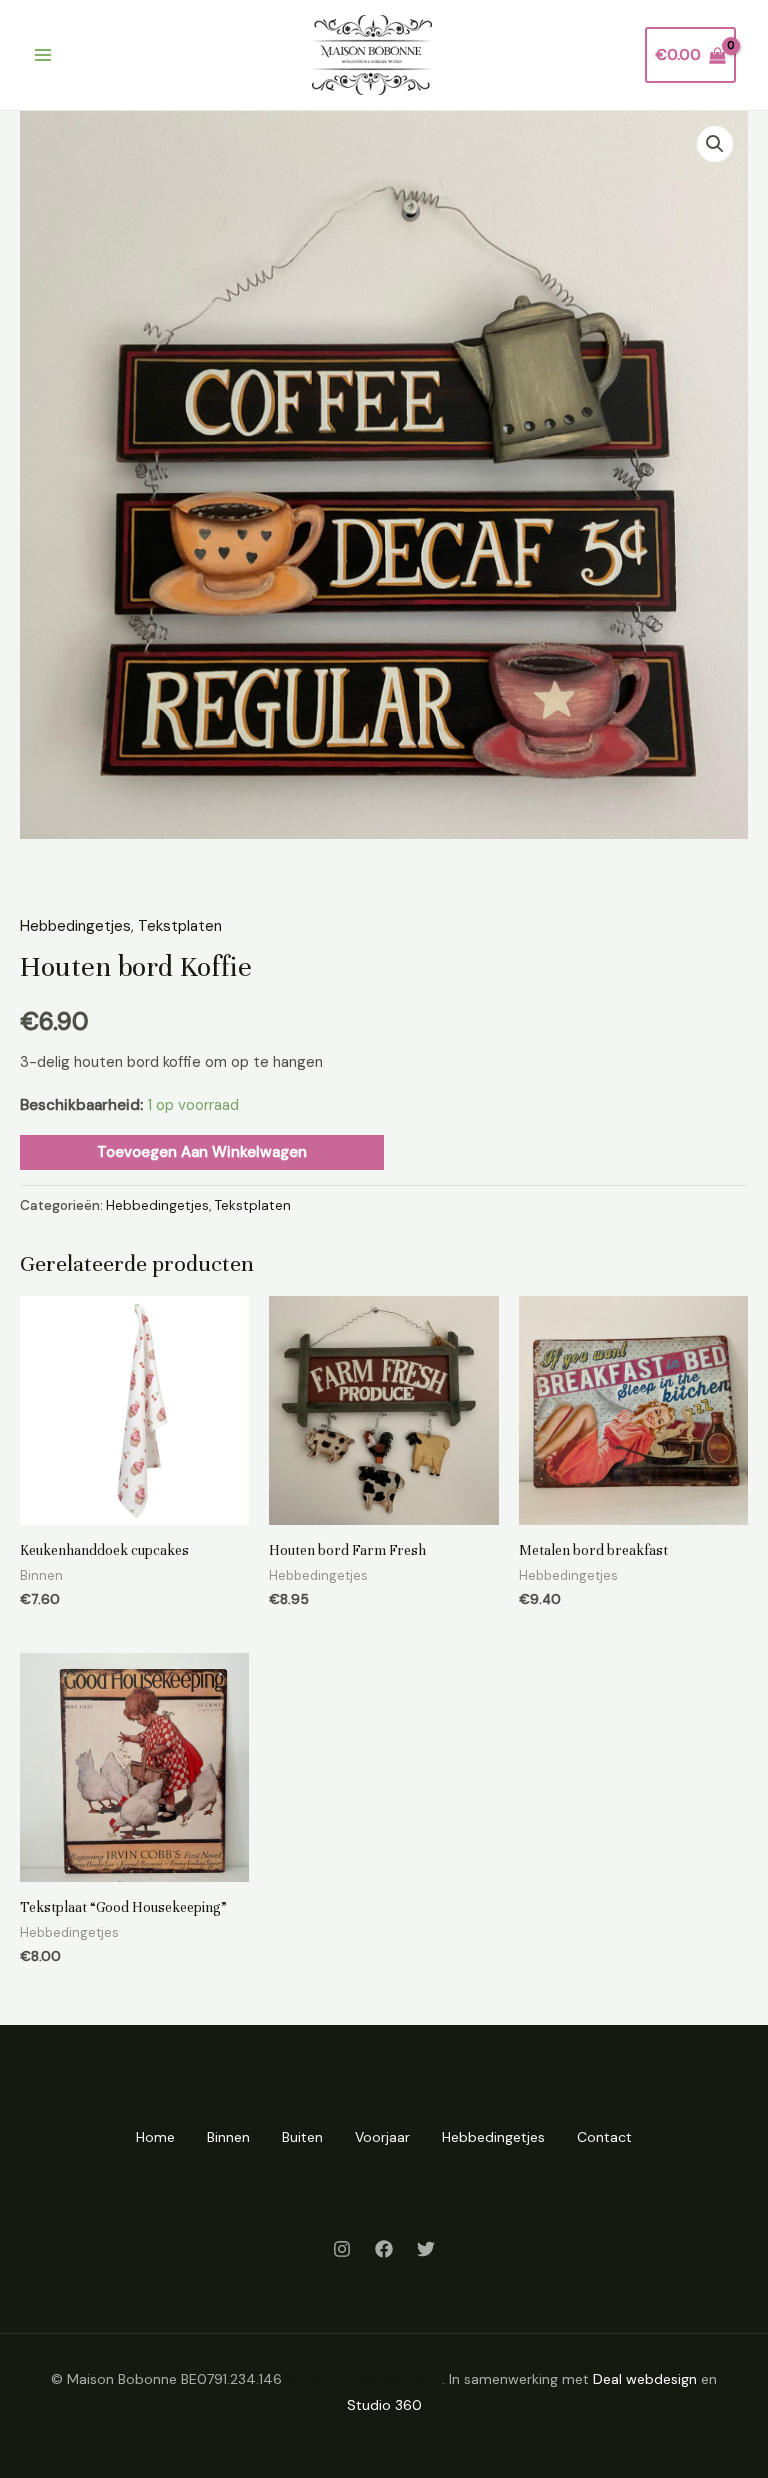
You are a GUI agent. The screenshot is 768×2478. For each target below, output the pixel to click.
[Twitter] (426, 2249)
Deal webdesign (645, 2379)
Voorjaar (382, 2137)
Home (155, 2137)
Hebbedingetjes (75, 926)
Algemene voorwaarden (364, 2379)
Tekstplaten (180, 926)
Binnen (228, 2137)
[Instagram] (342, 2249)
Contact (604, 2137)
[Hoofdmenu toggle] (42, 55)
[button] (715, 144)
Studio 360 (384, 2405)
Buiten (302, 2137)
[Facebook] (384, 2249)
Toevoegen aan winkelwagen (202, 1152)
